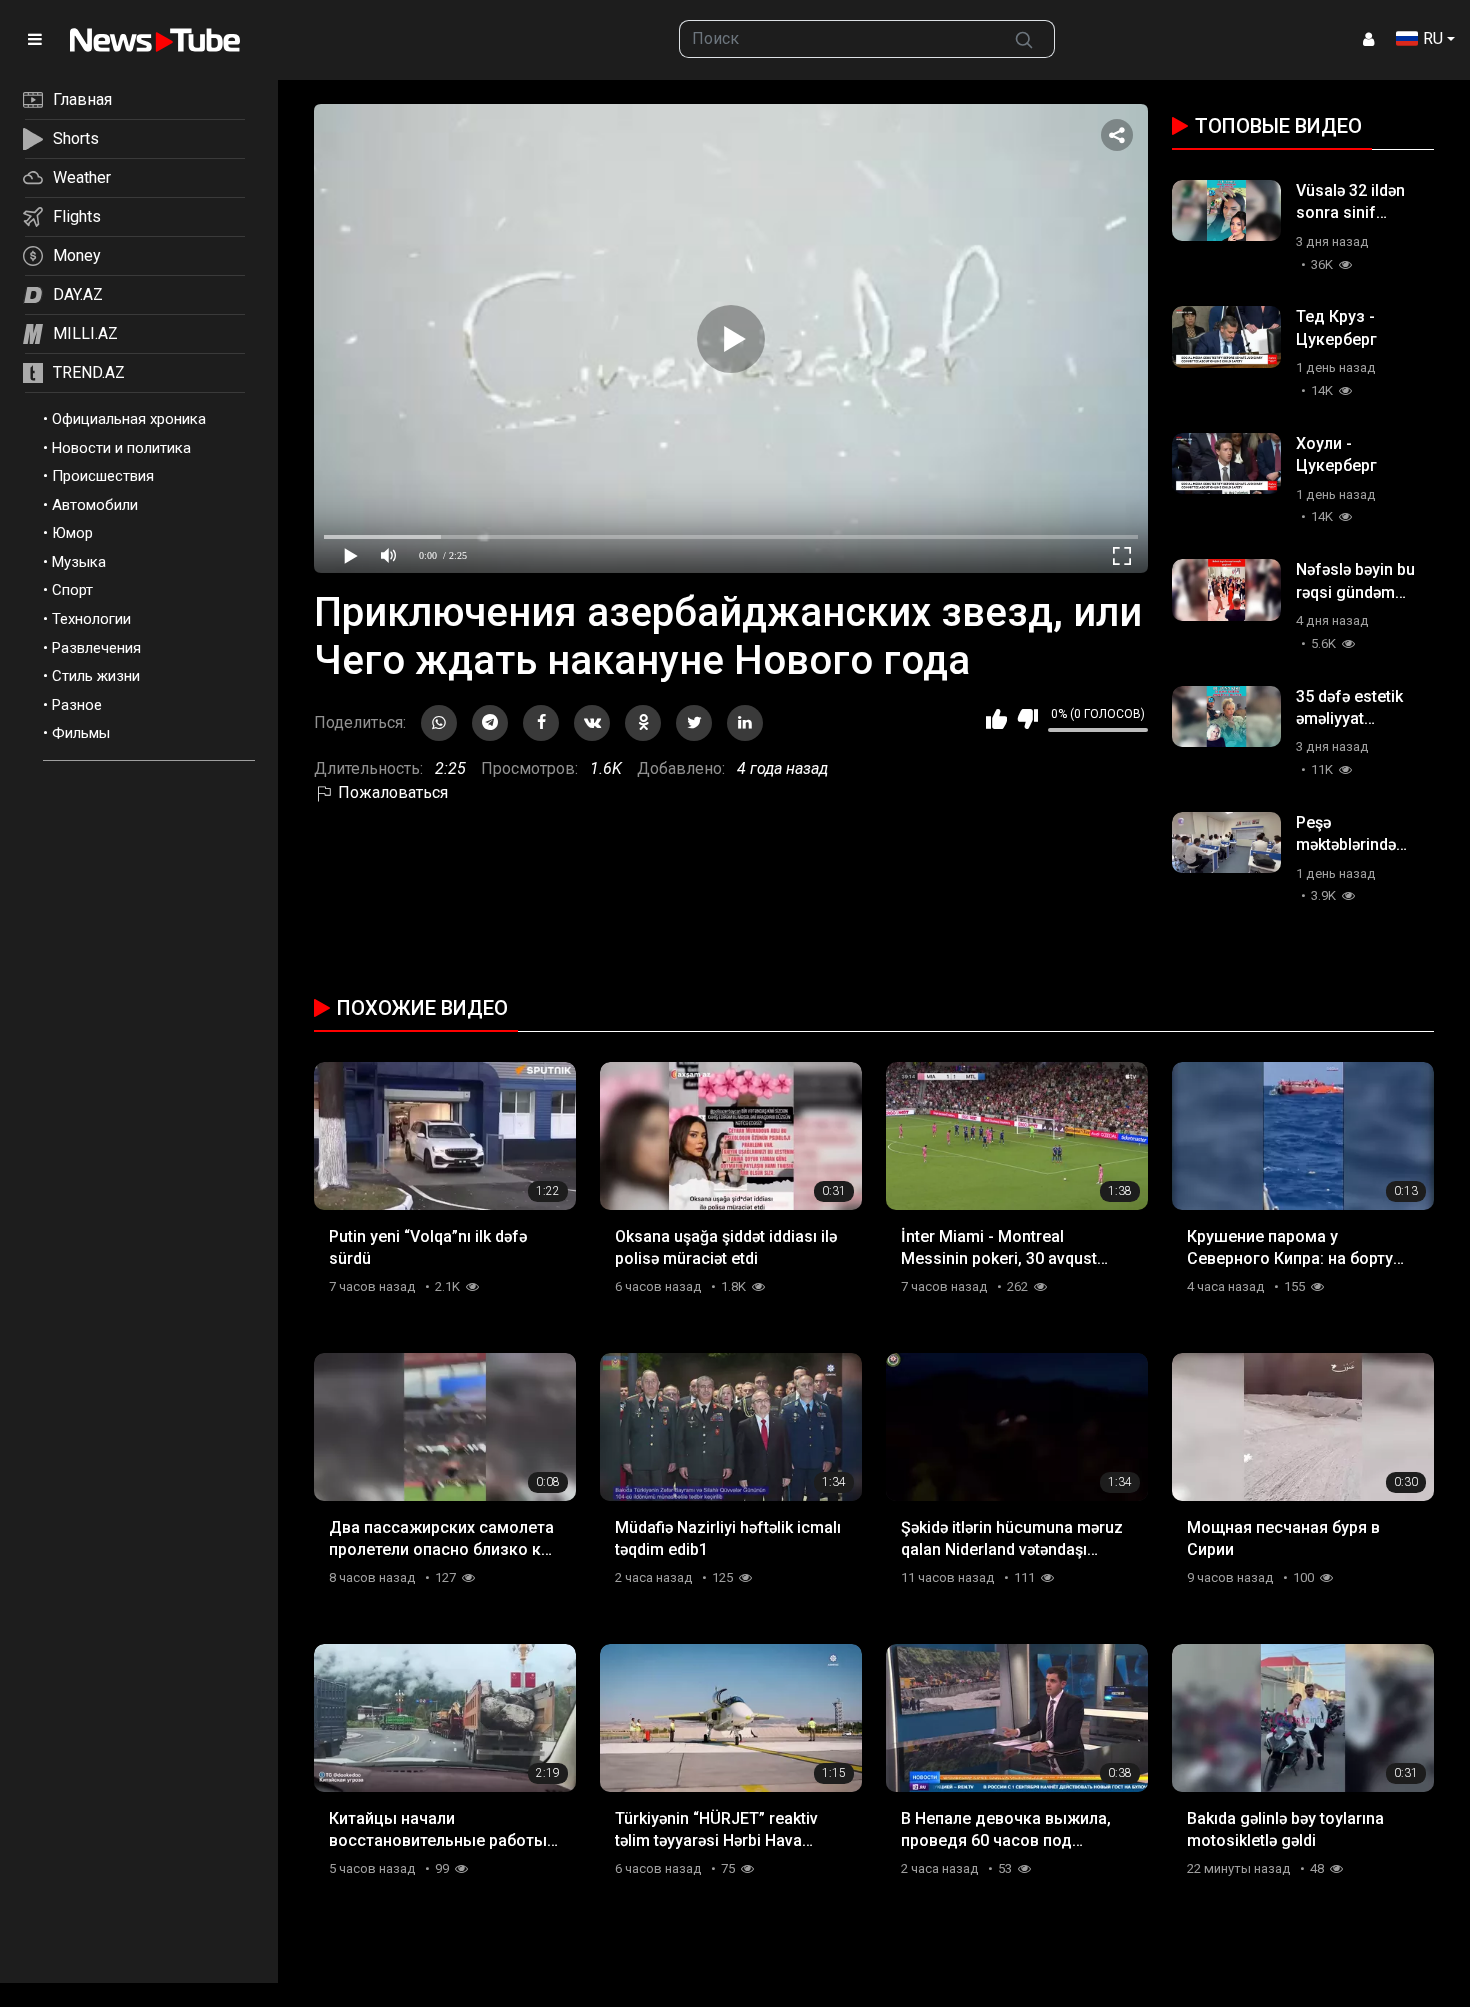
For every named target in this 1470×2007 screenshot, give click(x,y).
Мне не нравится (1027, 719)
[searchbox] (837, 39)
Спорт (72, 590)
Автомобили (95, 505)
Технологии (91, 619)
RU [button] (1433, 38)
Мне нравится (996, 719)
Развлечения (96, 648)
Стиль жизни (96, 676)
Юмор (72, 533)
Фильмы (81, 733)
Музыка (79, 562)
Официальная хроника (129, 419)
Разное (77, 705)
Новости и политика (121, 448)
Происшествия (103, 476)
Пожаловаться (391, 792)
